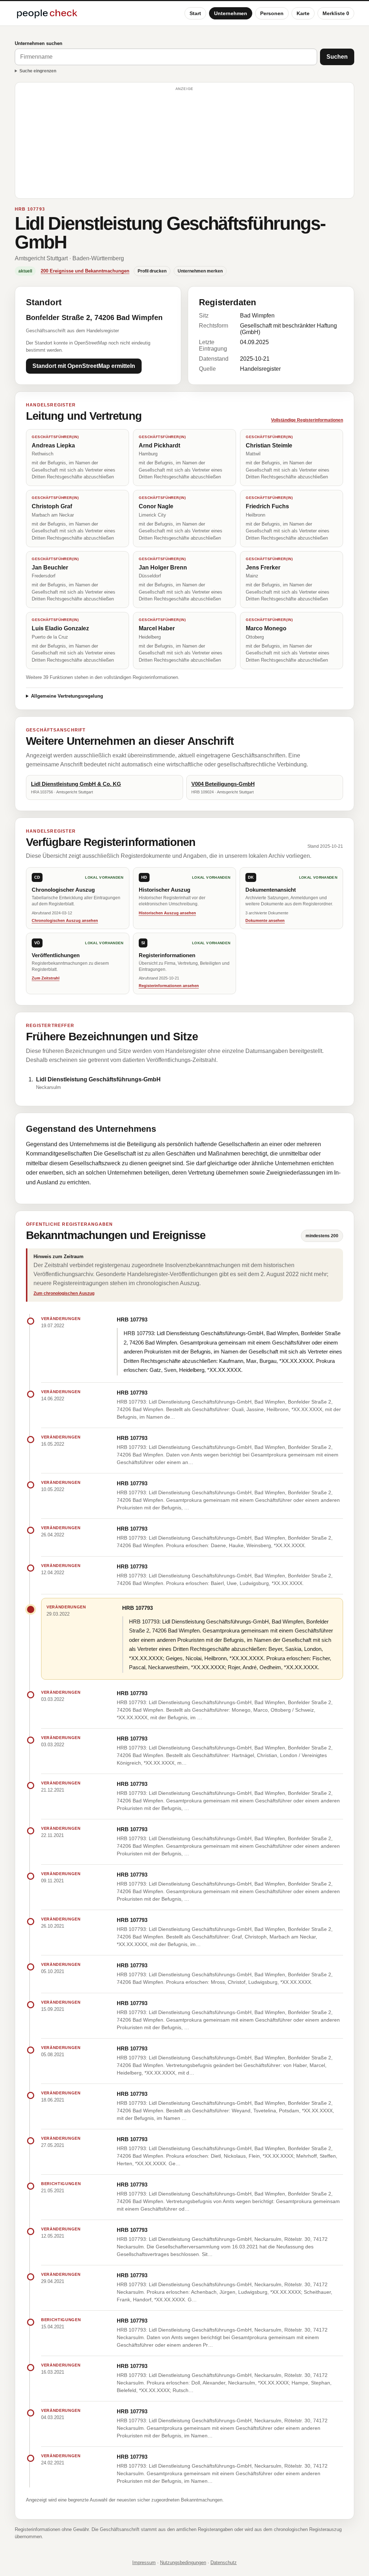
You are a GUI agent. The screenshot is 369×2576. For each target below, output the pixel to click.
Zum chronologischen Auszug (64, 1293)
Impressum (144, 2563)
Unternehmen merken (200, 271)
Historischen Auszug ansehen (167, 913)
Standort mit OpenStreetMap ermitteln (84, 366)
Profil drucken (152, 271)
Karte (303, 13)
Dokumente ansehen (265, 920)
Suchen (337, 57)
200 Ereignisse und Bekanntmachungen (85, 271)
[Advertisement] (184, 144)
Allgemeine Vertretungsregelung (67, 696)
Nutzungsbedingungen (183, 2563)
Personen (272, 13)
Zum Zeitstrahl (46, 978)
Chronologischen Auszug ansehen (65, 920)
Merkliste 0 (336, 13)
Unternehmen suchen (39, 43)
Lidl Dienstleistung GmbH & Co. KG (76, 784)
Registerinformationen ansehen (169, 986)
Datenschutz (224, 2563)
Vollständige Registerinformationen (307, 420)
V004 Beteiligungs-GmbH (223, 784)
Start (195, 13)
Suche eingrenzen (38, 71)
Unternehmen (231, 13)
